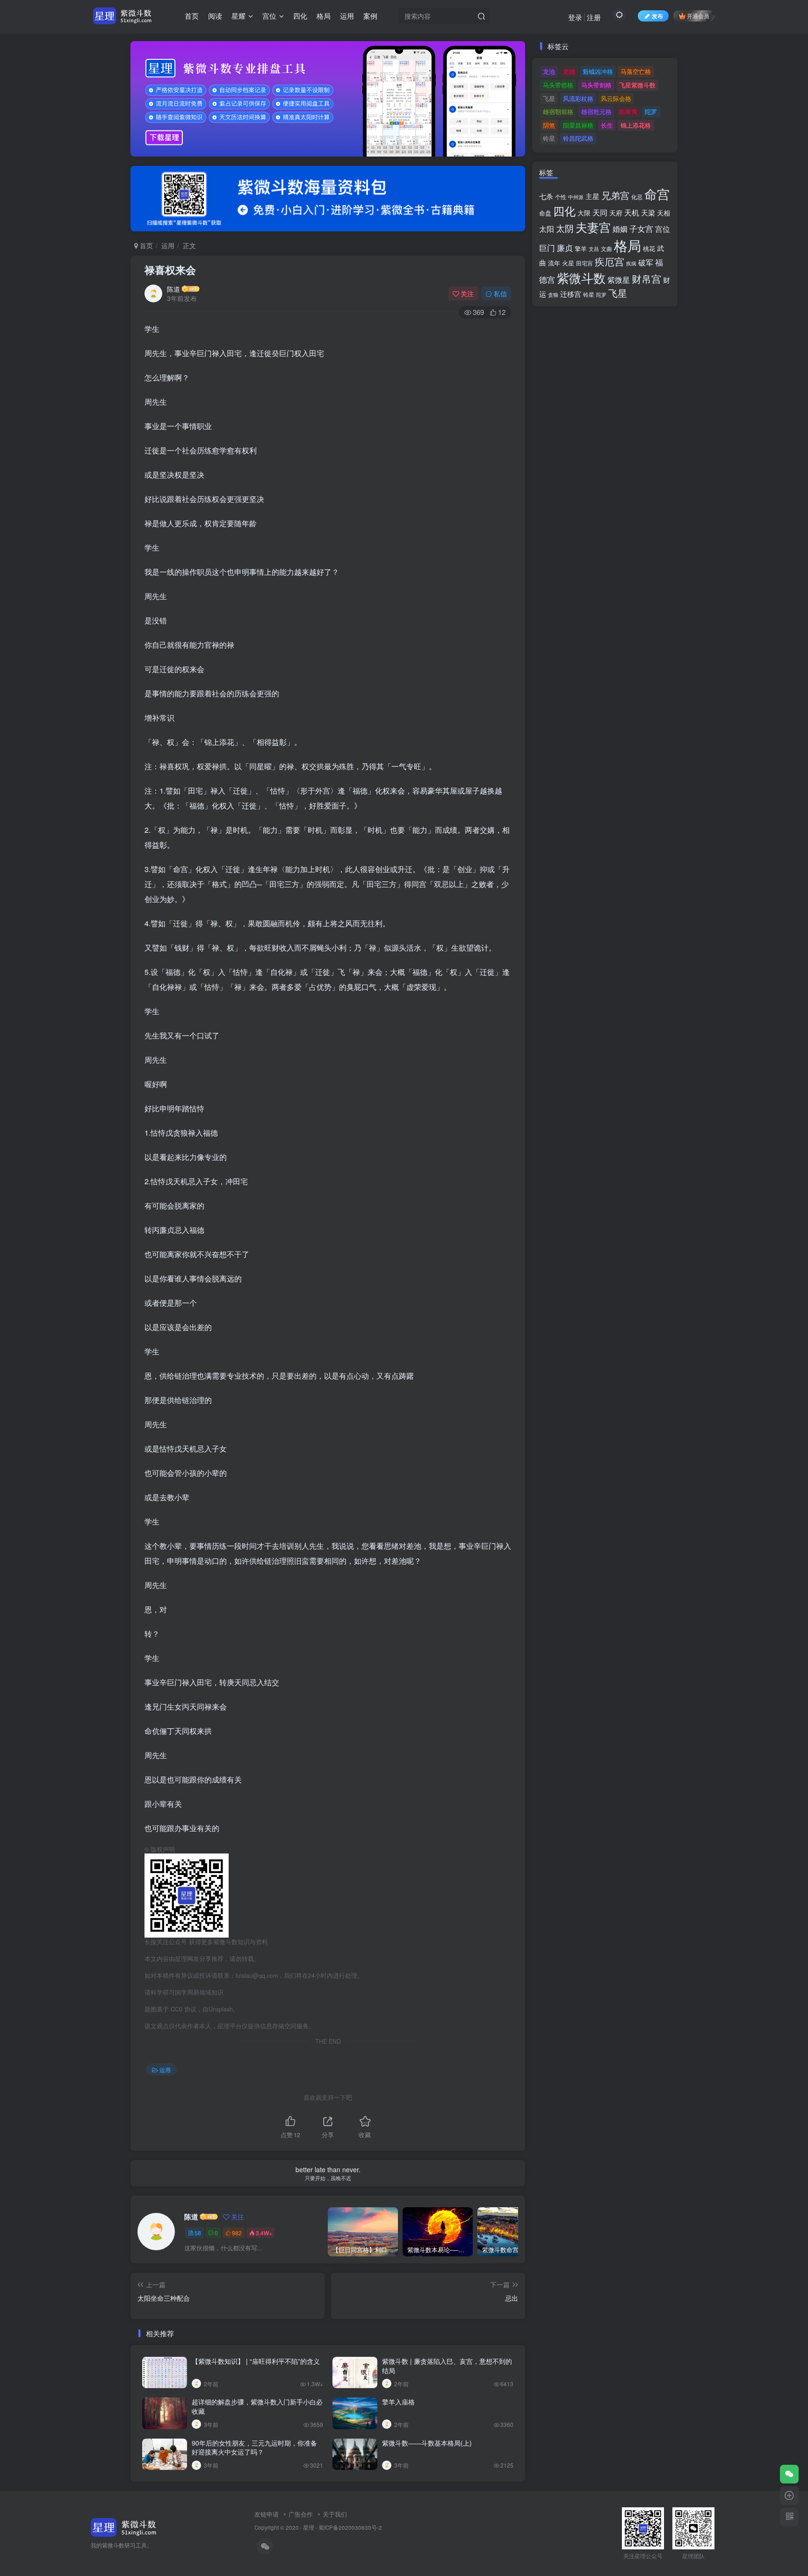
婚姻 (620, 229)
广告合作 (301, 2514)
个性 (561, 197)
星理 (309, 2527)
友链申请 (267, 2514)
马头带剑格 (596, 85)
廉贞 (565, 247)
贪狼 (553, 294)
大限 (584, 213)
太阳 (547, 229)
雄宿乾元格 (596, 111)
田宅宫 (584, 263)
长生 (607, 125)
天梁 (648, 212)
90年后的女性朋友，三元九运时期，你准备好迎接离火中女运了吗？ (254, 2447)
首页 (145, 245)
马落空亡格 (636, 71)
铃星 (549, 138)
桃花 (649, 248)
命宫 (657, 194)
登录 (575, 17)
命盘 (545, 213)
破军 (646, 262)
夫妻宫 (593, 227)
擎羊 (581, 248)
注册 (594, 17)
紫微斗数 (581, 277)
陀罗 (651, 111)
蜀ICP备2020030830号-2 (350, 2527)
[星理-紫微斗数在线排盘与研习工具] (124, 2526)
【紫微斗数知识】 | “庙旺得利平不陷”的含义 (256, 2361)
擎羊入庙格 (398, 2402)
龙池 (549, 71)
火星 (568, 263)
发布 (657, 16)
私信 (500, 293)
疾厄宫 (610, 261)
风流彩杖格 (578, 98)
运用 (168, 245)
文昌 (594, 249)
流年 (554, 263)
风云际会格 (616, 98)
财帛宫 (646, 279)
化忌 (637, 197)
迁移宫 (571, 294)
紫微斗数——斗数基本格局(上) (427, 2443)
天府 (616, 213)
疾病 (631, 263)
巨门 (547, 248)
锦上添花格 (636, 125)
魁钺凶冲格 (598, 71)
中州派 (576, 197)
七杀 (546, 196)
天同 (600, 212)
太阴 (565, 228)
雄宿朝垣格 (558, 111)
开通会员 (698, 16)
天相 (664, 213)
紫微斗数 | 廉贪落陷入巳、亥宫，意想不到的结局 (447, 2366)
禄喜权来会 (170, 270)
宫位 (663, 229)
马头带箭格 (558, 85)
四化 (564, 211)
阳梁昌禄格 (578, 125)
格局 (628, 245)
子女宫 (641, 229)
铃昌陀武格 (578, 138)
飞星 (549, 98)
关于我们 (335, 2514)
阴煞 (549, 125)
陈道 (173, 289)
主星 (592, 196)
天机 (632, 212)
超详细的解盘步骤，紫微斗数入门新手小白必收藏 (257, 2406)
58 (198, 2233)
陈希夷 (628, 111)
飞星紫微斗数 (637, 85)
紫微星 (619, 280)
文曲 (606, 249)
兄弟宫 (615, 195)
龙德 (569, 71)
